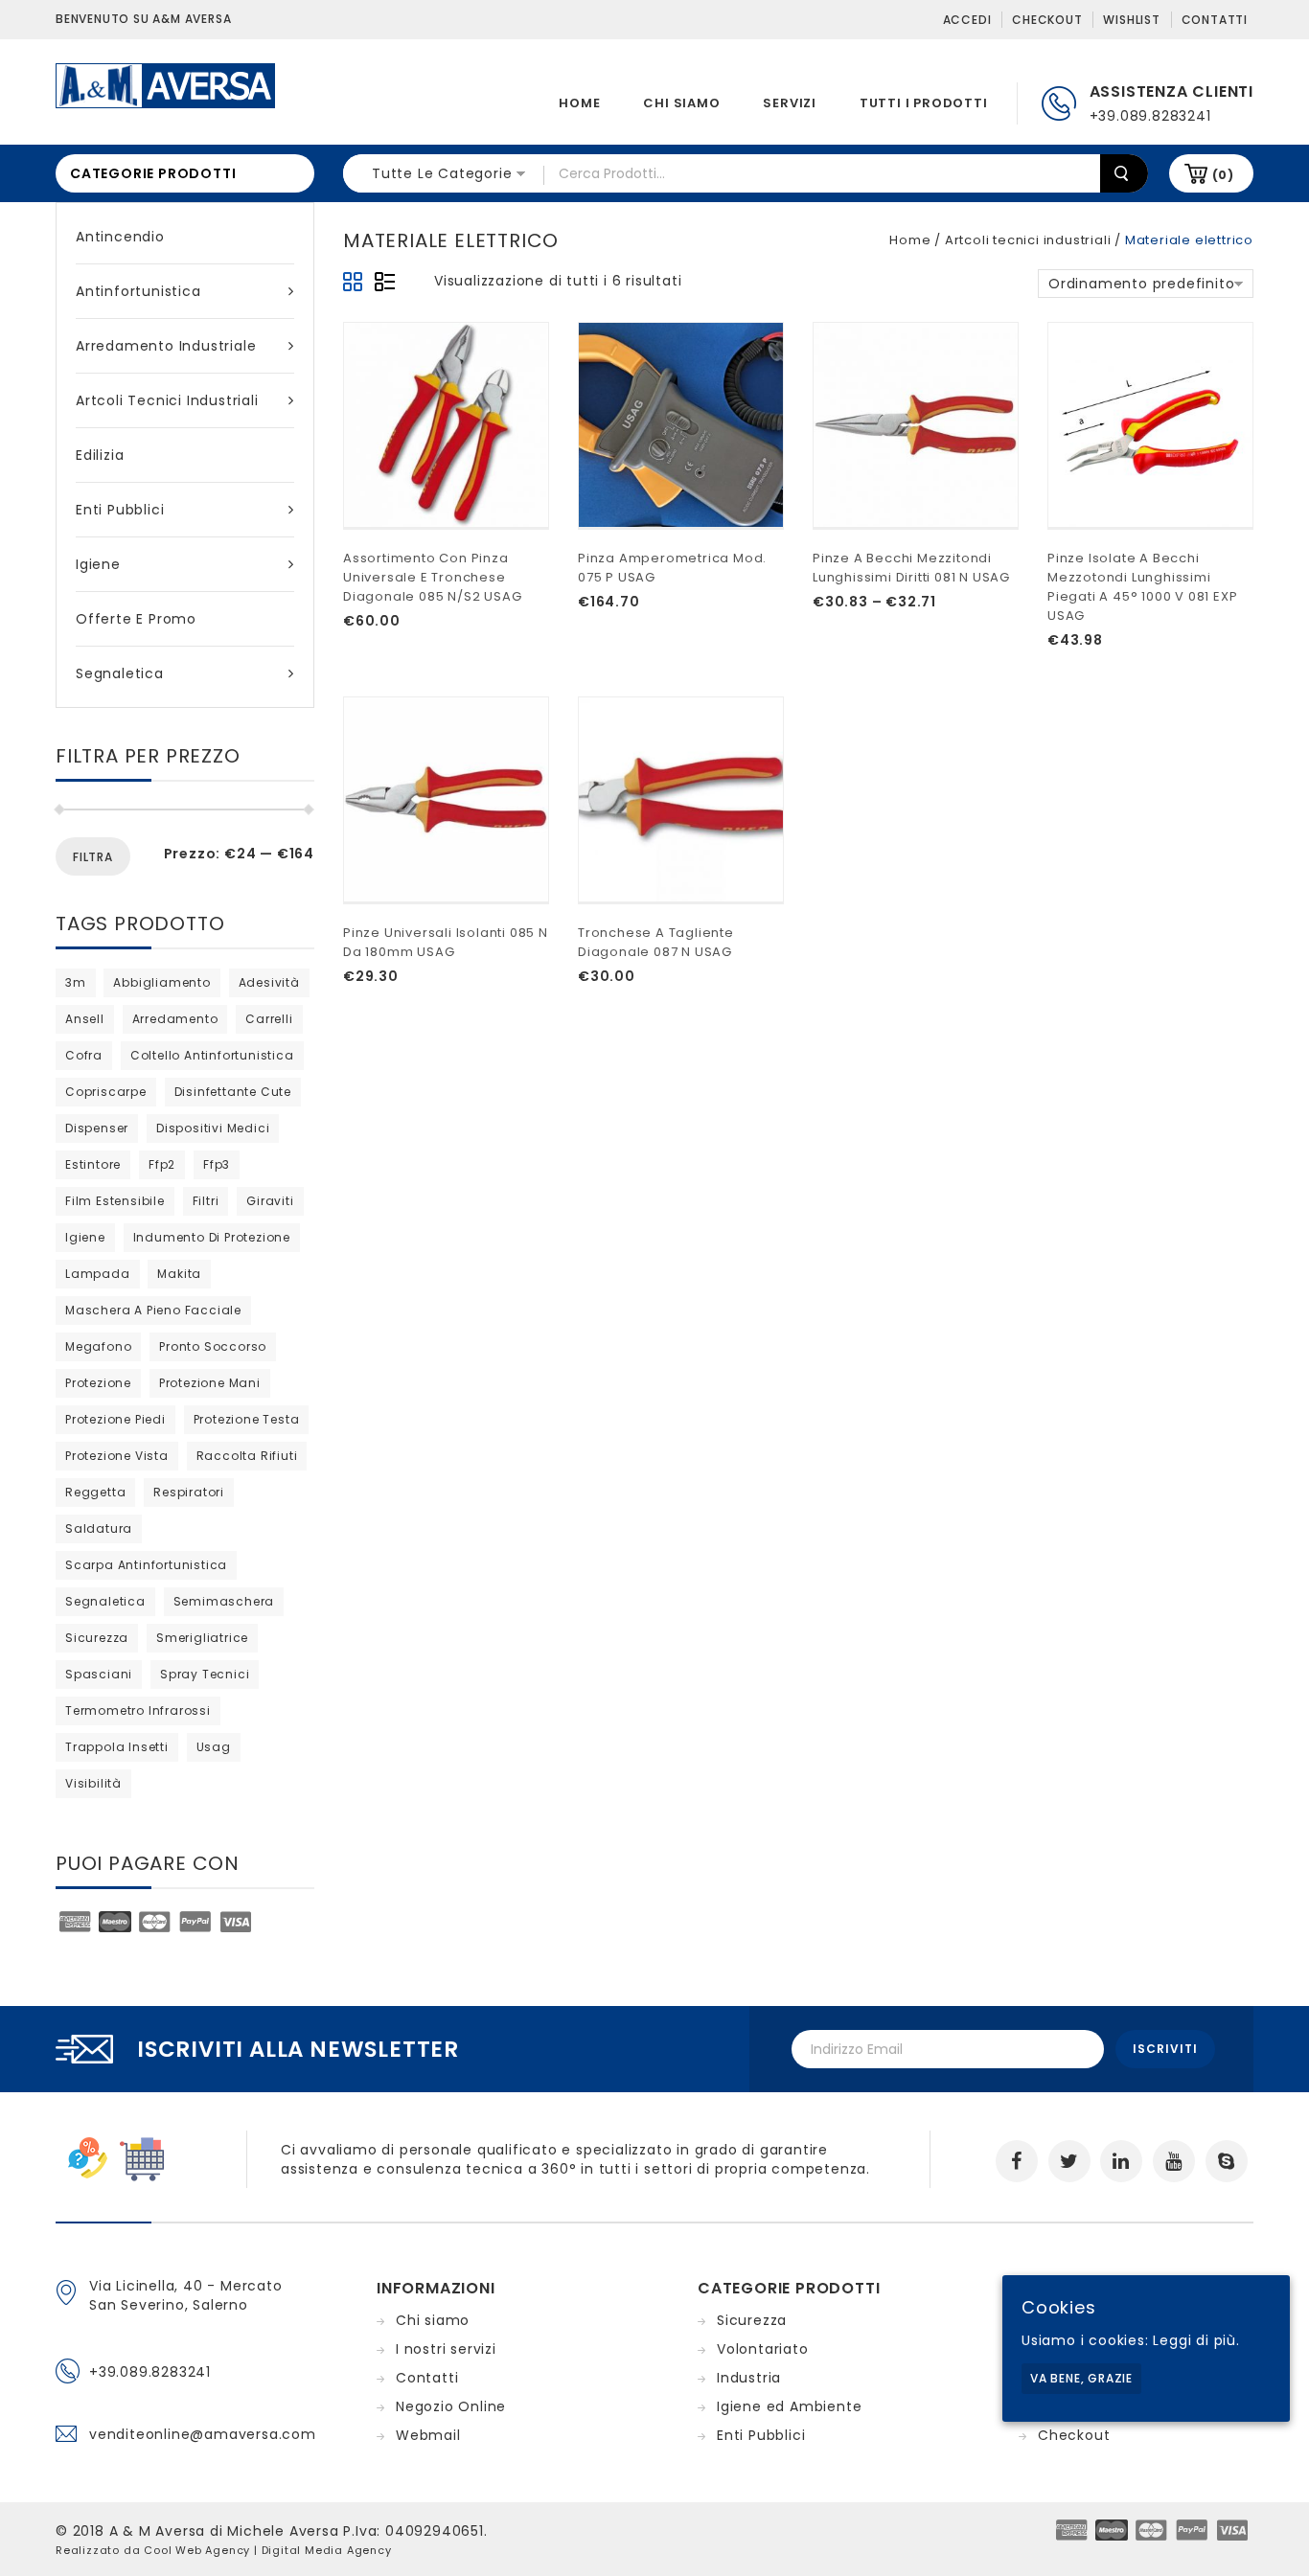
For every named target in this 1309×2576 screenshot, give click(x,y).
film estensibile (115, 1201)
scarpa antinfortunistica (146, 1565)
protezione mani (210, 1383)
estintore (93, 1164)
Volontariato (763, 2349)
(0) (1223, 175)
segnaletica (105, 1601)
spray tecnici (205, 1674)
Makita (179, 1274)
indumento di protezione (212, 1237)
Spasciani (99, 1674)
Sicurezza (752, 2320)
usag (214, 1747)
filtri (206, 1201)
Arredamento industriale (166, 346)
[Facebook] (1017, 2161)
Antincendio (120, 237)
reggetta (95, 1492)
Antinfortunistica (138, 291)
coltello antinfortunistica (212, 1055)
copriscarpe (106, 1092)
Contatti (1215, 20)
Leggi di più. (1196, 2340)
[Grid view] (354, 283)
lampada (98, 1274)
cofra (84, 1055)
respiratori (189, 1492)
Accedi (967, 20)
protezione (98, 1383)
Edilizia (100, 455)
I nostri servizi (446, 2349)
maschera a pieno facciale (153, 1310)
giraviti (270, 1201)
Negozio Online (451, 2406)
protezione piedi (115, 1419)
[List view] (384, 283)
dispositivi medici (213, 1128)
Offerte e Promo (136, 619)
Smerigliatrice (202, 1638)
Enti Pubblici (120, 510)
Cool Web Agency (197, 2550)
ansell (85, 1019)
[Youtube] (1174, 2161)
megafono (98, 1346)
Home (579, 103)
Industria (749, 2378)
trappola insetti (117, 1747)
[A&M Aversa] (165, 84)
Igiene (98, 564)
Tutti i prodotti (924, 103)
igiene (85, 1237)
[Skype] (1227, 2161)
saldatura (99, 1528)
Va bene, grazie (1081, 2378)
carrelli (269, 1019)
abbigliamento (161, 982)
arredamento (175, 1019)
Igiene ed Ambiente (789, 2406)
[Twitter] (1069, 2161)
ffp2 (162, 1164)
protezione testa (247, 1419)
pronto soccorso (213, 1346)
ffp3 (217, 1164)
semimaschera (224, 1601)
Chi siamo (681, 103)
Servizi (790, 103)
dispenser (97, 1128)
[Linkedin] (1121, 2161)
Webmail (428, 2435)
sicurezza (97, 1638)
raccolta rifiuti (247, 1456)
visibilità (93, 1783)
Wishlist (1131, 20)
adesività (269, 982)
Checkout (1047, 20)
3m (76, 982)
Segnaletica (120, 673)
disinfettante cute (233, 1092)
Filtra (93, 857)
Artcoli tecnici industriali (167, 400)
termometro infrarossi (138, 1710)
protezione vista (117, 1456)
